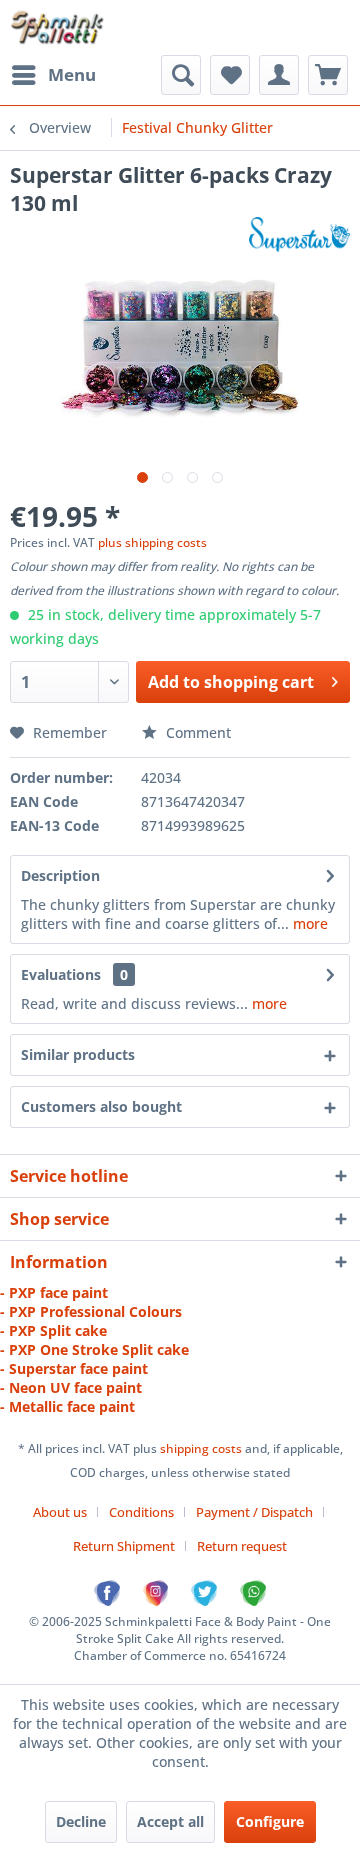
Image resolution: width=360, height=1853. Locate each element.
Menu (72, 74)
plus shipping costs (152, 542)
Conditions (141, 1512)
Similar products (78, 1054)
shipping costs (202, 1448)
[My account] (279, 75)
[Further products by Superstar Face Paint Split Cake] (299, 234)
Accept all (170, 1821)
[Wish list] (230, 75)
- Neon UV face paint (71, 1387)
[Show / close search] (181, 75)
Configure (270, 1821)
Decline (81, 1821)
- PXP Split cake (53, 1330)
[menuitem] (53, 75)
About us (60, 1512)
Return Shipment (124, 1546)
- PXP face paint (54, 1292)
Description (60, 875)
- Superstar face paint (74, 1368)
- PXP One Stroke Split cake (94, 1349)
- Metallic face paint (67, 1406)
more (308, 923)
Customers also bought (101, 1106)
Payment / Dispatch (254, 1512)
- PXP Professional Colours (91, 1311)
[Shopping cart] (328, 75)
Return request (242, 1546)
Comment (196, 732)
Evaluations (61, 974)
